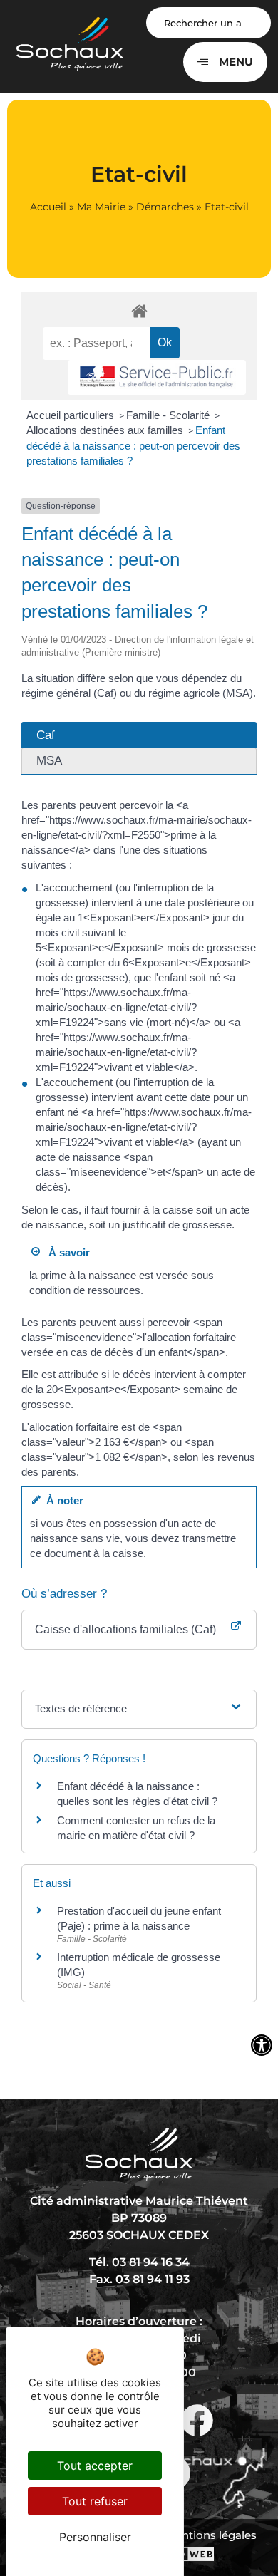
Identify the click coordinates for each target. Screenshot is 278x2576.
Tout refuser (95, 2501)
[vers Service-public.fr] (157, 377)
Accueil (48, 207)
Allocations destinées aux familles (106, 430)
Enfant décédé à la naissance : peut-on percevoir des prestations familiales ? (133, 445)
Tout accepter (95, 2466)
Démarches (165, 207)
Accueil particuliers (72, 415)
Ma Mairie (101, 207)
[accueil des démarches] (139, 310)
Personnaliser (95, 2537)
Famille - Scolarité (169, 415)
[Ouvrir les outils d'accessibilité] (262, 2045)
